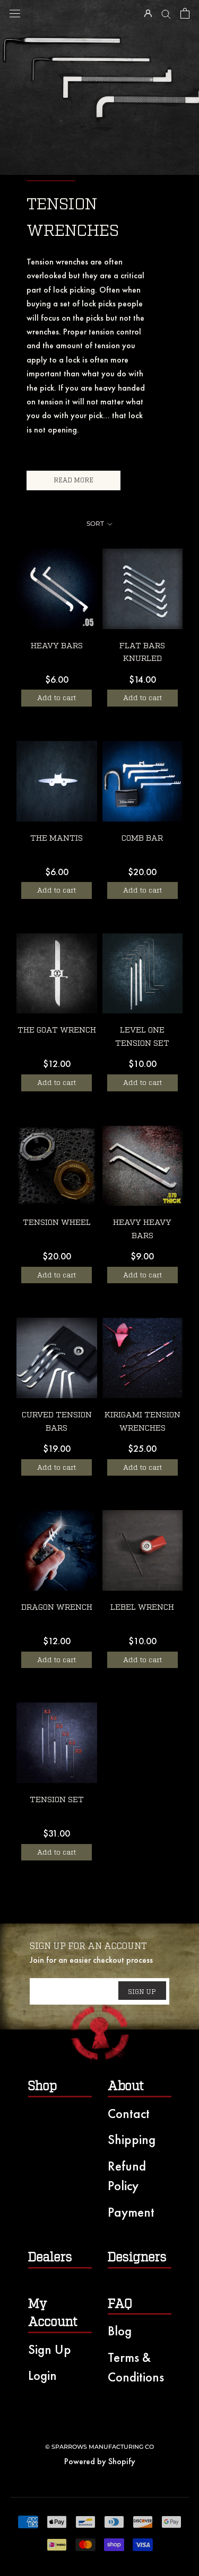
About (126, 2086)
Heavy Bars (57, 646)
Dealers (50, 2257)
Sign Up (50, 2349)
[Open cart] (185, 13)
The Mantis (57, 838)
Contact (129, 2114)
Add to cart (57, 698)
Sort (96, 523)
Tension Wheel (57, 1223)
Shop (42, 2086)
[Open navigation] (15, 14)
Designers (137, 2257)
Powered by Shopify (100, 2461)
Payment (131, 2212)
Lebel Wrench (142, 1607)
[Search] (166, 13)
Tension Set (57, 1800)
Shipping (132, 2140)
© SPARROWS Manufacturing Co (99, 2447)
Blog (120, 2331)
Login (42, 2375)
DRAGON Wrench (57, 1607)
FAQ (120, 2304)
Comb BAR (142, 838)
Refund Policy (127, 2176)
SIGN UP (142, 1992)
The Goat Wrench (57, 1030)
